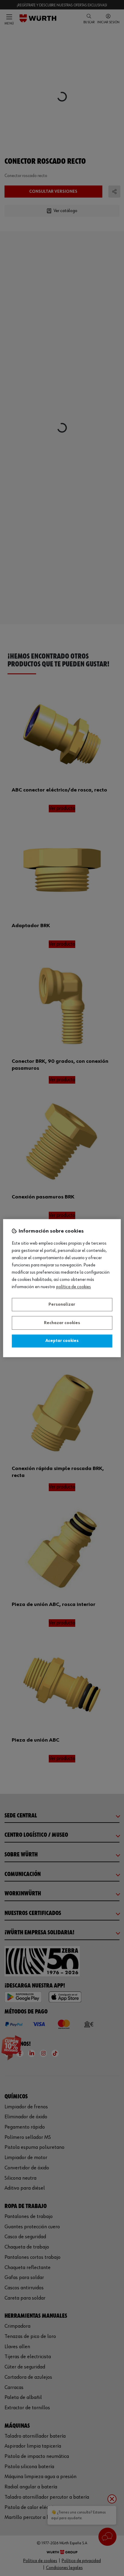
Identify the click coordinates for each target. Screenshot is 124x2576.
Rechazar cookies (62, 1323)
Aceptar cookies (62, 1341)
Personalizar (62, 1305)
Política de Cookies (74, 1287)
